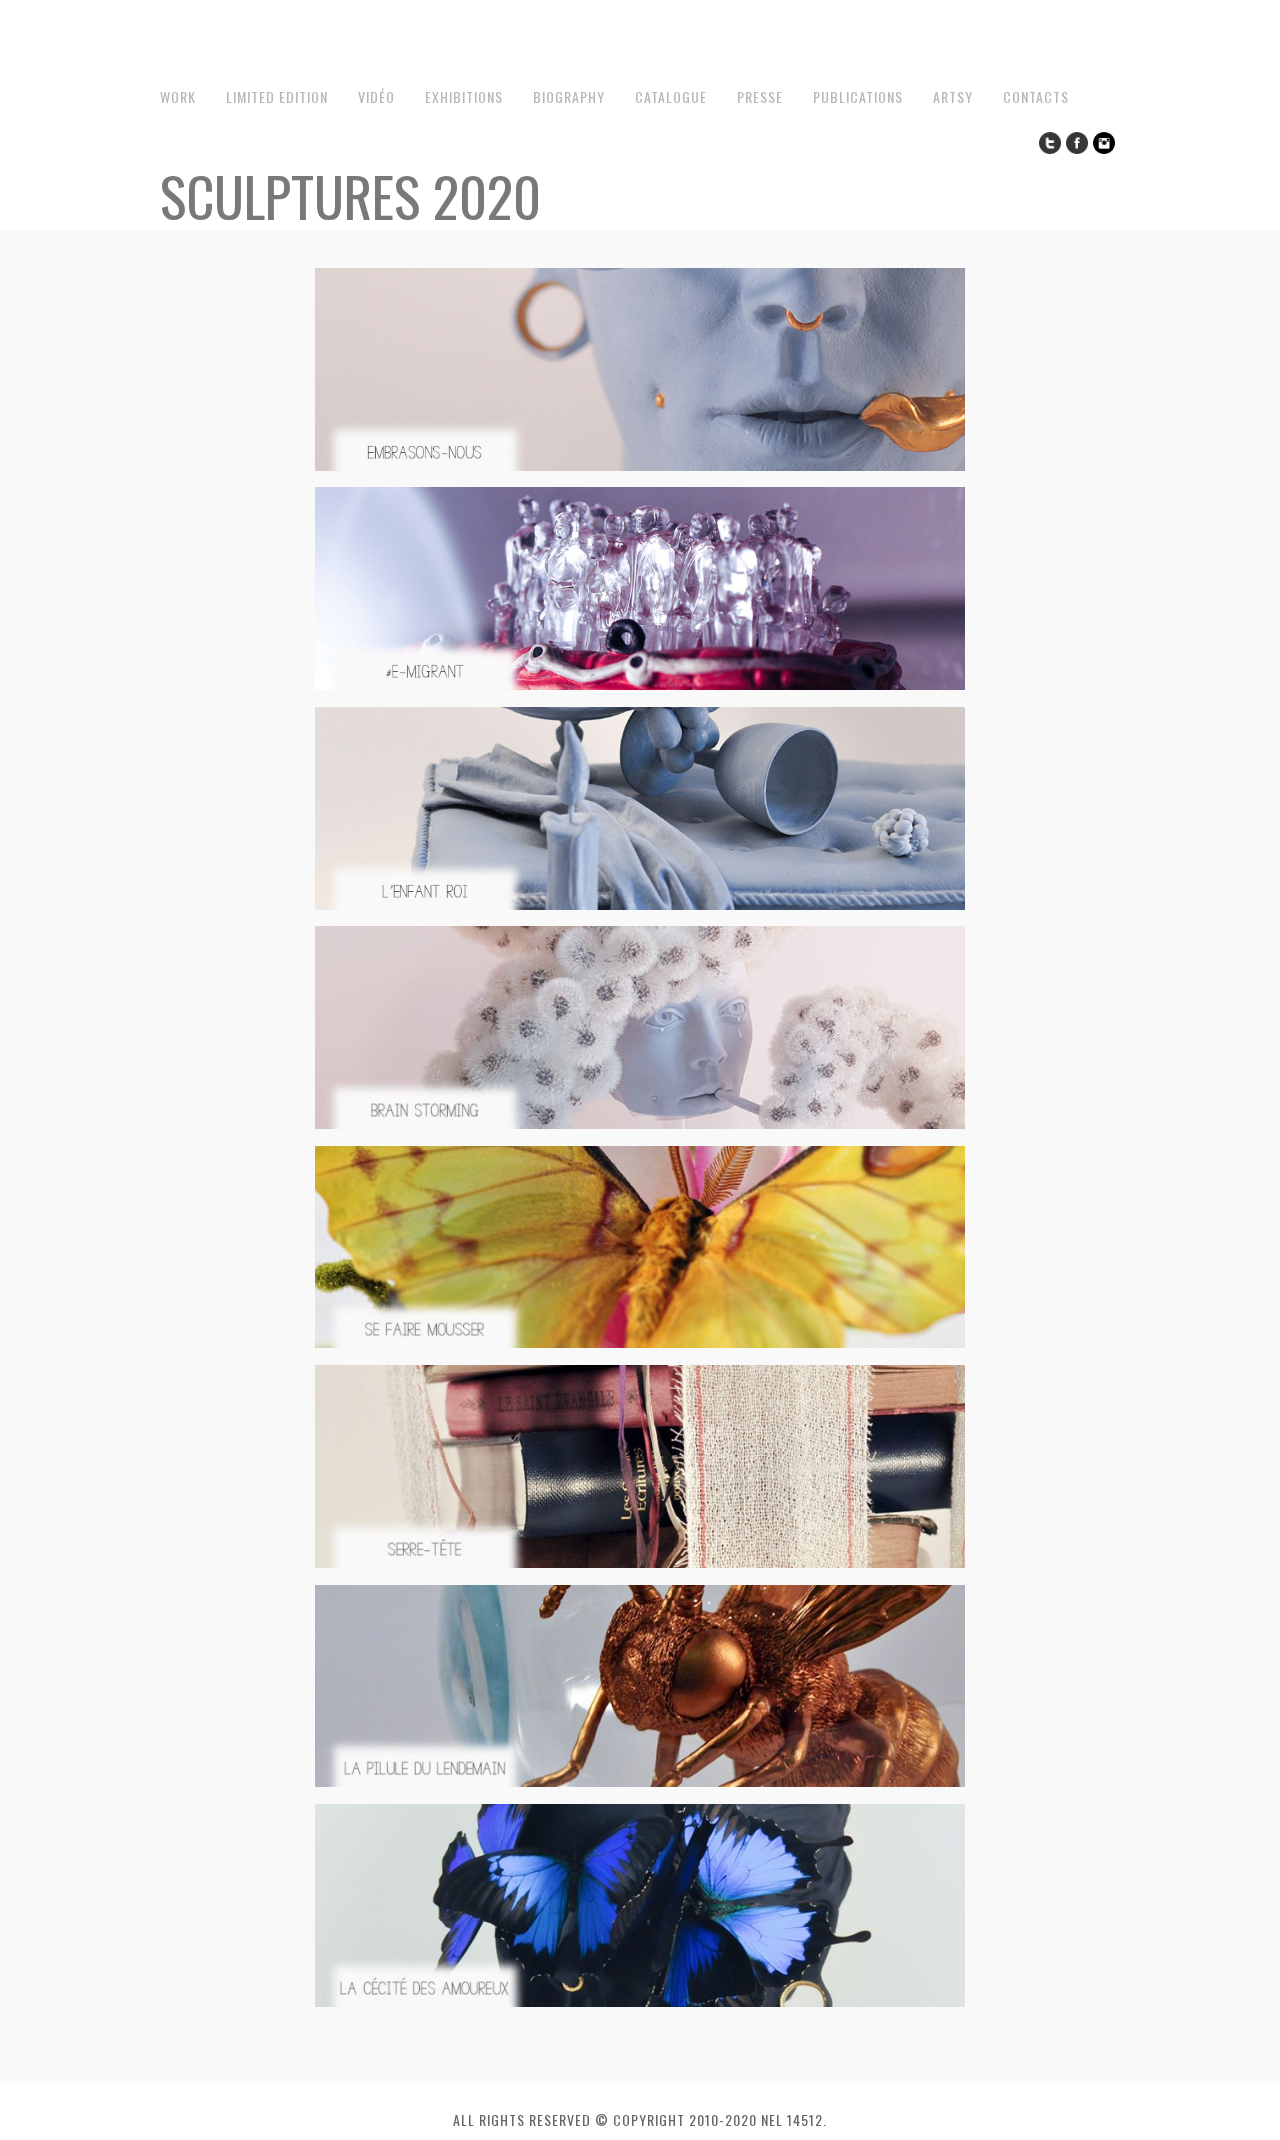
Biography (569, 96)
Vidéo (376, 96)
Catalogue (671, 96)
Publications (858, 96)
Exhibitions (464, 96)
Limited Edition (277, 96)
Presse (760, 96)
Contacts (1036, 96)
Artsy (953, 96)
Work (178, 96)
